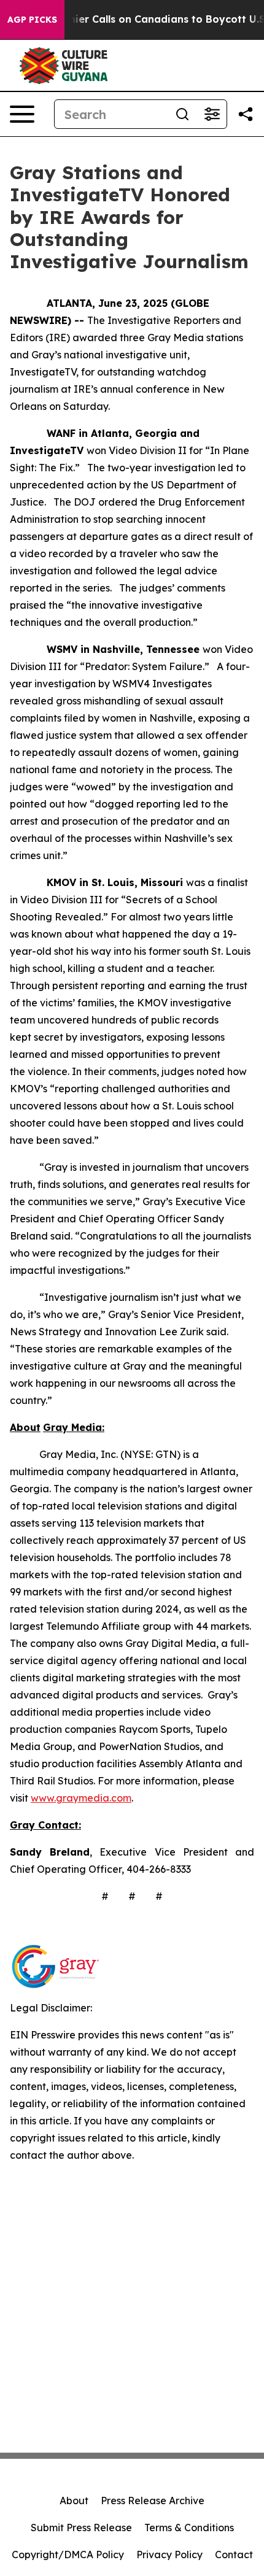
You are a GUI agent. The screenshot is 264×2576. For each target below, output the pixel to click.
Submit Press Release (81, 2528)
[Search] (182, 114)
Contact (234, 2555)
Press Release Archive (153, 2501)
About (74, 2501)
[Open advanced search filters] (212, 114)
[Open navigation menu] (22, 114)
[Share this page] (246, 114)
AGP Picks (32, 20)
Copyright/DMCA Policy (68, 2555)
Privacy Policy (169, 2555)
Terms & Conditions (189, 2528)
